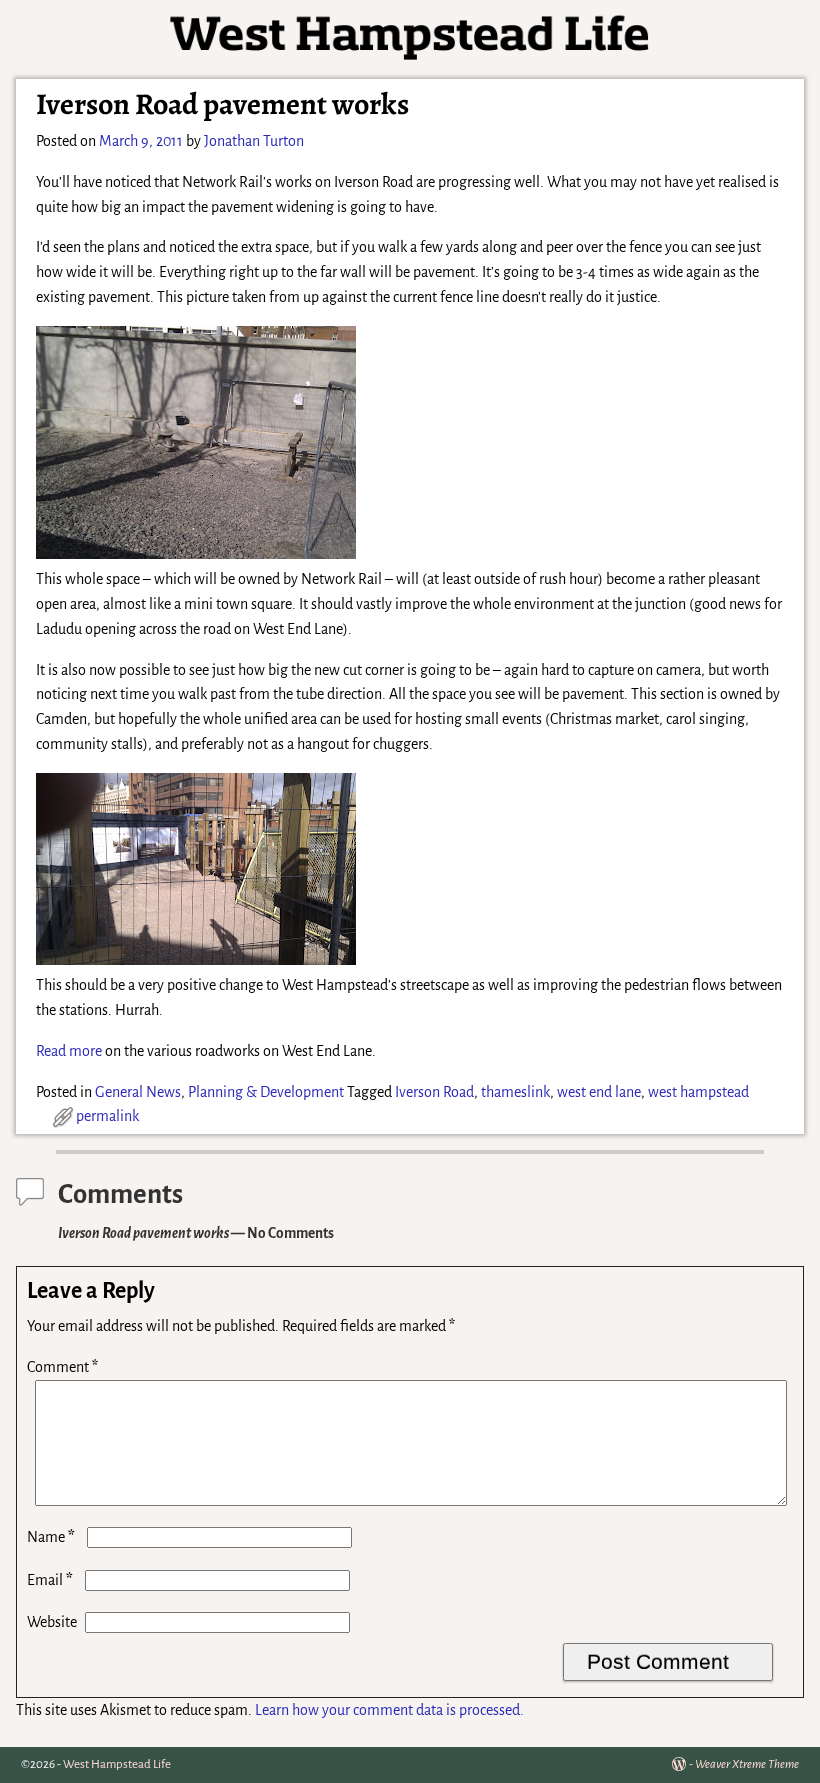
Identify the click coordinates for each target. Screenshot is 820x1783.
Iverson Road (434, 1092)
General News (138, 1092)
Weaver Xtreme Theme (747, 1764)
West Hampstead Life (117, 1764)
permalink (107, 1116)
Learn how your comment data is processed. (389, 1710)
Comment (62, 1367)
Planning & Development (266, 1092)
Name (51, 1537)
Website (52, 1622)
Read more (69, 1051)
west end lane (599, 1092)
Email (50, 1580)
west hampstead (698, 1092)
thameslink (515, 1092)
